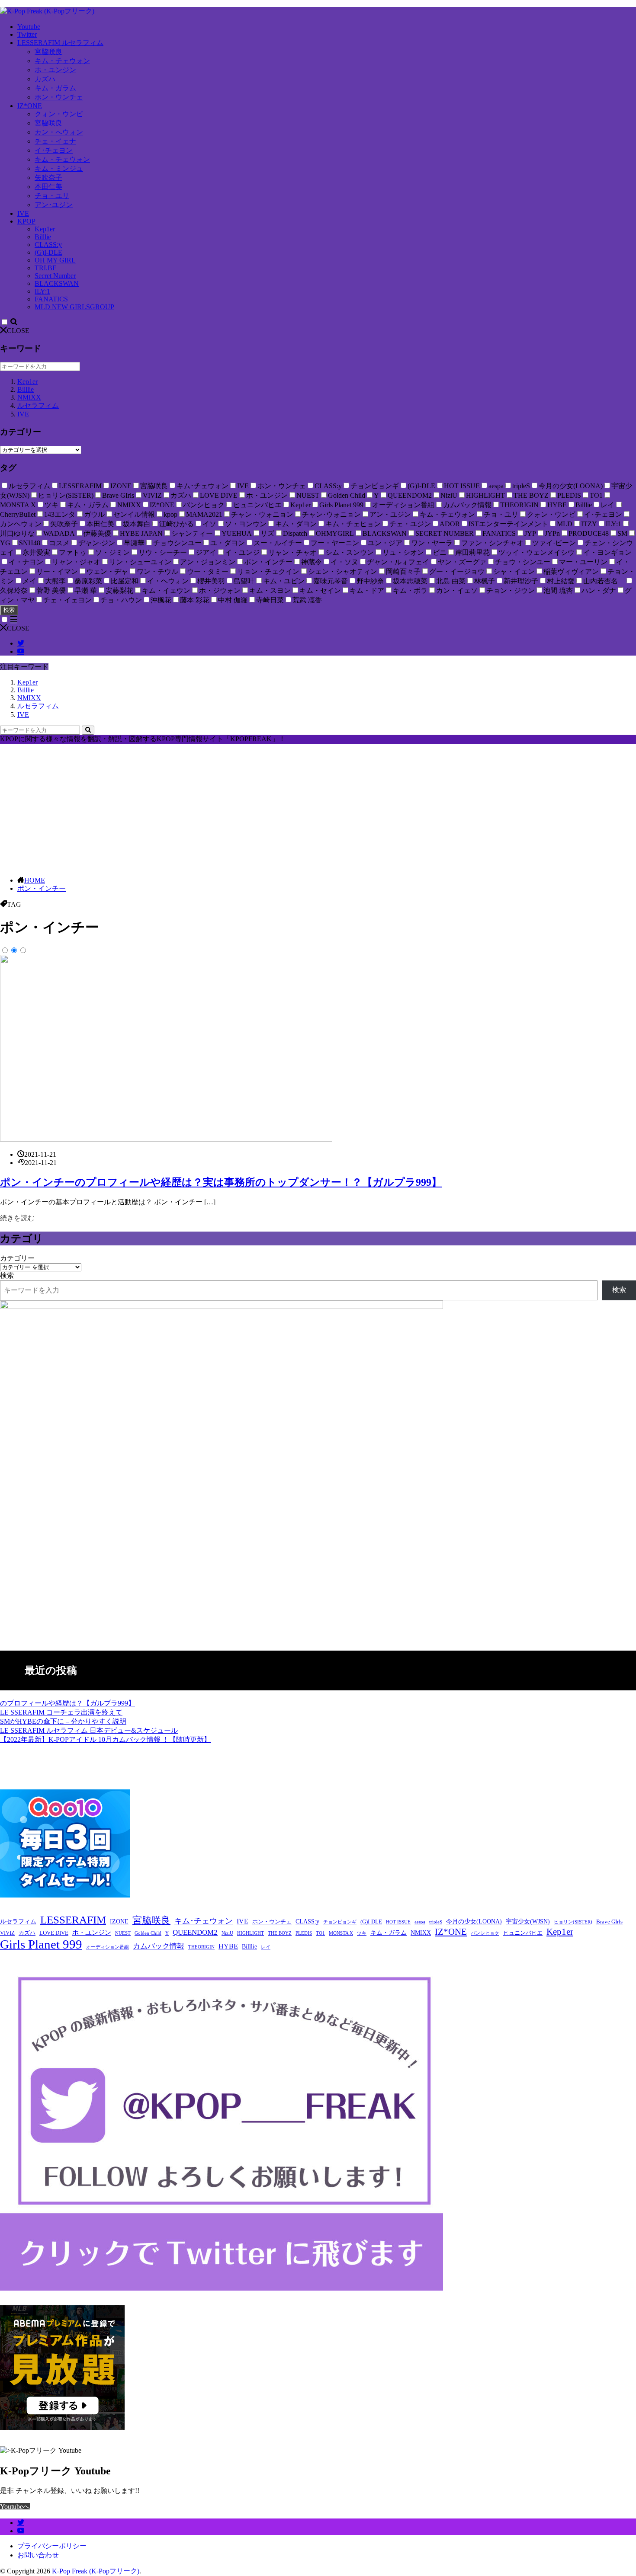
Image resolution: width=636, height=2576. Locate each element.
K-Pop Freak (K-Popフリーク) (96, 2571)
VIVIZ (7, 1933)
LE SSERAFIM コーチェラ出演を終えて (61, 1712)
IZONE (119, 1922)
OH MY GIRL (55, 260)
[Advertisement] (318, 809)
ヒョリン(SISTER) (573, 1922)
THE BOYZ (280, 1933)
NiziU (227, 1933)
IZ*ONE (30, 106)
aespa (420, 1922)
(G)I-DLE (48, 252)
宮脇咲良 (48, 52)
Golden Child (148, 1933)
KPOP (26, 221)
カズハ (45, 79)
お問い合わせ (38, 2555)
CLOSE (18, 331)
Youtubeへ (15, 2507)
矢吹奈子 (48, 178)
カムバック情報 (159, 1946)
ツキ (362, 1933)
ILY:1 (42, 291)
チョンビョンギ (340, 1922)
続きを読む (17, 1218)
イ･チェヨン (54, 150)
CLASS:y (48, 245)
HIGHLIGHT (251, 1933)
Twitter (27, 34)
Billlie (43, 237)
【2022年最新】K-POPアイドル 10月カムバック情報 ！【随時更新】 (105, 1739)
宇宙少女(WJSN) (528, 1922)
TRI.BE (46, 268)
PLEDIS (304, 1933)
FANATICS (51, 299)
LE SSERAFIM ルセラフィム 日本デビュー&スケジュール (89, 1730)
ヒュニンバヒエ (523, 1933)
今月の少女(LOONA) (474, 1922)
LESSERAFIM (73, 1920)
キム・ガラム (55, 88)
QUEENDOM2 (195, 1932)
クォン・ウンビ (59, 114)
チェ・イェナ (55, 141)
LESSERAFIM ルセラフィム (60, 43)
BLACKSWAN (57, 283)
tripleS (436, 1922)
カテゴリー (17, 1258)
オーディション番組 (108, 1947)
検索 (9, 610)
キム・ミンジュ (59, 168)
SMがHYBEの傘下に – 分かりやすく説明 (63, 1721)
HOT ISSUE (398, 1922)
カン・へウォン (59, 132)
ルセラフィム (38, 405)
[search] (88, 730)
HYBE (228, 1946)
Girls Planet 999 (41, 1944)
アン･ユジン (54, 205)
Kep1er (45, 229)
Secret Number (55, 276)
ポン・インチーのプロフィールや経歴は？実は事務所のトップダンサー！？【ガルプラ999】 (221, 1182)
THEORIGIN (201, 1947)
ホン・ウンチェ (59, 97)
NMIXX (29, 397)
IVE (23, 213)
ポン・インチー (42, 888)
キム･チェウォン (204, 1921)
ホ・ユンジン (55, 70)
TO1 (320, 1933)
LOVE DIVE (54, 1933)
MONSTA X (341, 1933)
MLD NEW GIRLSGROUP (74, 307)
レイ (266, 1947)
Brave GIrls (609, 1922)
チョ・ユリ (52, 196)
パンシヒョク (485, 1933)
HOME (35, 880)
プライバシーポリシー (52, 2546)
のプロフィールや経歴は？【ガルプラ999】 (67, 1703)
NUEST (123, 1933)
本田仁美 (48, 187)
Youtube (29, 27)
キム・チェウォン (62, 61)
